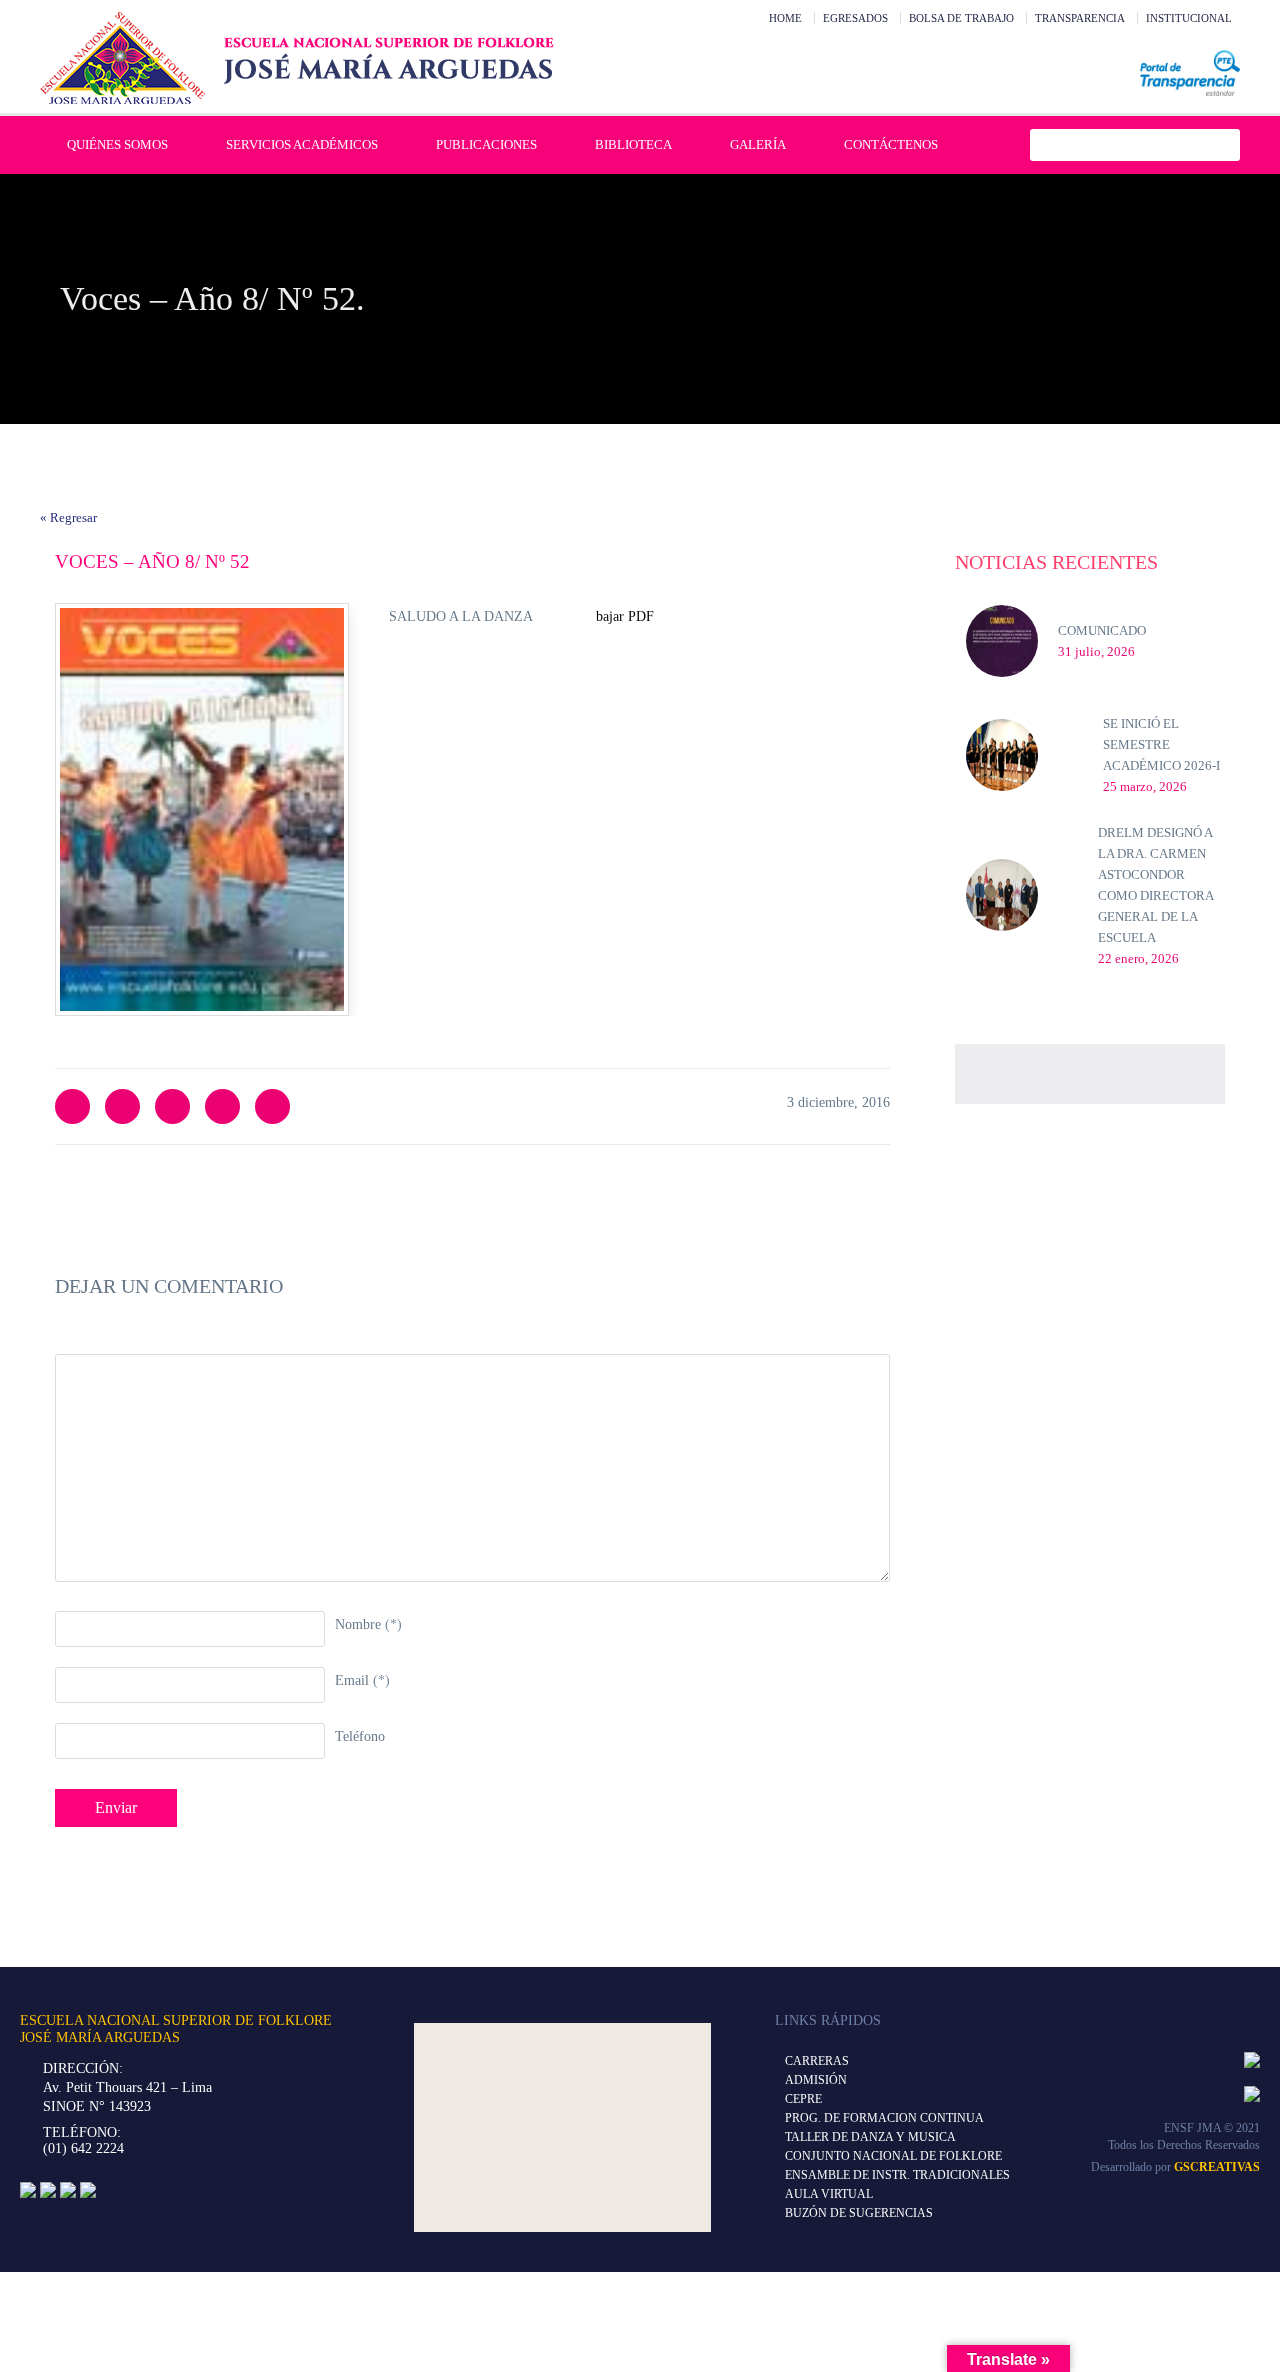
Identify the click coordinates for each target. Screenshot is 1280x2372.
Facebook (122, 1106)
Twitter (72, 1106)
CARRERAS (817, 2061)
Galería (758, 144)
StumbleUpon (272, 1106)
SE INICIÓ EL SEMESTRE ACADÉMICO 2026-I (1161, 744)
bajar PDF (625, 616)
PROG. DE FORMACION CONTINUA (884, 2118)
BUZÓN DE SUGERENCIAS (859, 2213)
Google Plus (222, 1106)
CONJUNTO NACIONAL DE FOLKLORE (893, 2156)
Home (785, 18)
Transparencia (1080, 18)
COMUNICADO (1102, 630)
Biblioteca (633, 144)
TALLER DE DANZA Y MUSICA (870, 2137)
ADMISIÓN (816, 2080)
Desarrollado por (1175, 2167)
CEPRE (803, 2099)
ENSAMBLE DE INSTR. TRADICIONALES (897, 2175)
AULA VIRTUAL (829, 2194)
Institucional (1189, 18)
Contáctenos (891, 144)
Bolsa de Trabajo (961, 18)
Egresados (855, 18)
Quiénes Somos (117, 144)
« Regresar (68, 517)
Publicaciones (486, 144)
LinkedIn (172, 1106)
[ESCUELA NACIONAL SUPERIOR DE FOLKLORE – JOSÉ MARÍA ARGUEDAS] (297, 58)
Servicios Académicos (302, 144)
